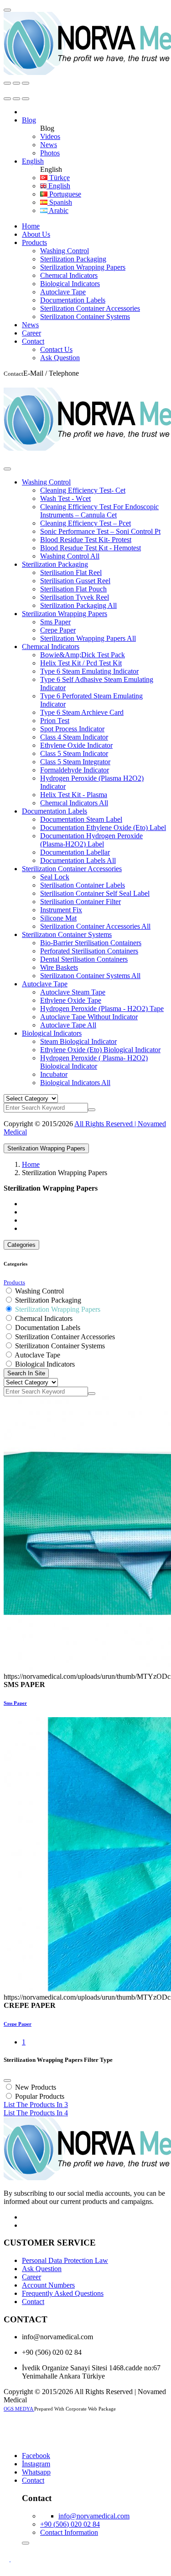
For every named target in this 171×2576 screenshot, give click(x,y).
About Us (36, 234)
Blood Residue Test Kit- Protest (86, 540)
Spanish (60, 202)
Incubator (54, 1074)
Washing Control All (70, 556)
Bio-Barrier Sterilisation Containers (91, 943)
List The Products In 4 (36, 2113)
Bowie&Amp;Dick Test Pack (83, 655)
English (58, 186)
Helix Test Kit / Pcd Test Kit (81, 663)
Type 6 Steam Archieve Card (82, 712)
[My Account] (7, 10)
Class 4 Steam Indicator (74, 737)
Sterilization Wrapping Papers (83, 267)
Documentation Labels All (78, 860)
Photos (50, 153)
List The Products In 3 (36, 2105)
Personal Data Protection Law (65, 2260)
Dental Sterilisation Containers (84, 959)
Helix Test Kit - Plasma (74, 795)
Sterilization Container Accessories (90, 308)
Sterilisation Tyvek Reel (75, 597)
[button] (29, 120)
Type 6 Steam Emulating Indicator (89, 671)
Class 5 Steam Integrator (75, 762)
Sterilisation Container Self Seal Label (95, 893)
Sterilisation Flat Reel (71, 572)
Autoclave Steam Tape (73, 992)
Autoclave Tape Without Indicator (89, 1017)
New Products (36, 2087)
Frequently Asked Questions (63, 2293)
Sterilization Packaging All (78, 605)
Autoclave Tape (63, 292)
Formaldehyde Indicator (75, 770)
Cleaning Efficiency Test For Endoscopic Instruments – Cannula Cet (99, 511)
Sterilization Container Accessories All (95, 926)
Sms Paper (55, 622)
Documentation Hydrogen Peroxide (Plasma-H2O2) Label (91, 840)
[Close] (7, 469)
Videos (50, 136)
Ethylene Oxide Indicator (76, 745)
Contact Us (56, 349)
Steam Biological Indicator (78, 1041)
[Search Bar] (7, 83)
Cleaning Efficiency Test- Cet (83, 490)
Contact (33, 341)
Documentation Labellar (75, 852)
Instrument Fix (61, 910)
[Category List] (16, 83)
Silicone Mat (58, 918)
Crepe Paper (58, 630)
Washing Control (65, 251)
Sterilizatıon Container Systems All (90, 976)
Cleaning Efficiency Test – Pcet (85, 523)
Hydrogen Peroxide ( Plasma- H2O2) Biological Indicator (94, 1062)
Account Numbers (48, 2285)
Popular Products (40, 2096)
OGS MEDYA (19, 2409)
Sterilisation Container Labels (83, 885)
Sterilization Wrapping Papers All (88, 638)
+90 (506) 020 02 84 (70, 2524)
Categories (21, 1245)
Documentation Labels (73, 300)
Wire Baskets (59, 967)
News (49, 145)
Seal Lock (55, 877)
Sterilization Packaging (73, 259)
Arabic (58, 210)
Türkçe (59, 178)
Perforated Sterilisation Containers (89, 951)
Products (34, 242)
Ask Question (60, 358)
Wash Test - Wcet (65, 498)
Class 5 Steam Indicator (74, 753)
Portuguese (64, 194)
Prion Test (55, 721)
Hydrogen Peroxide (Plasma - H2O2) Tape (102, 1009)
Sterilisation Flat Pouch (73, 589)
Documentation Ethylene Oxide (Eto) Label (103, 828)
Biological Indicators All (75, 1083)
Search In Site (26, 1373)
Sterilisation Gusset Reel (75, 581)
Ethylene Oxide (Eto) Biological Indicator (100, 1050)
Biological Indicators (70, 284)
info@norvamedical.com (94, 2516)
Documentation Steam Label (81, 819)
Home (31, 226)
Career (31, 333)
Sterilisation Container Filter (80, 902)
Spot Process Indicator (72, 729)
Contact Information (69, 2532)
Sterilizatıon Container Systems (85, 317)
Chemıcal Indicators (69, 275)
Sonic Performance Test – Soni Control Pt (100, 531)
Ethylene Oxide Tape (71, 1000)
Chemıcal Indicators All (74, 803)
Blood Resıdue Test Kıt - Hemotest (91, 548)
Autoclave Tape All (68, 1025)
